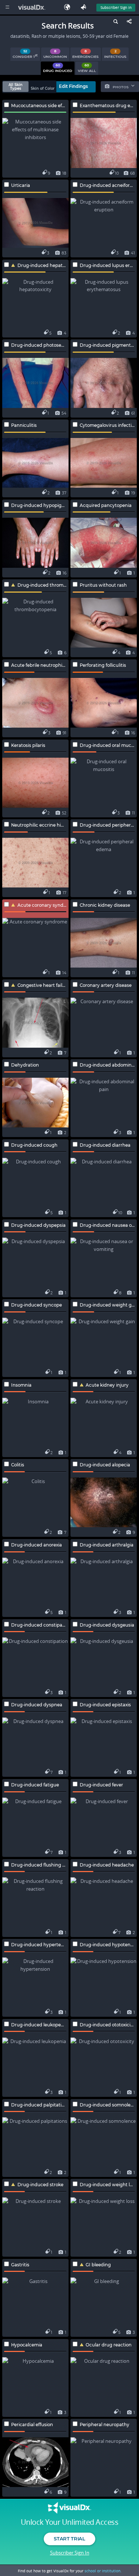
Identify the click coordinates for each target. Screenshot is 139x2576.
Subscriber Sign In (116, 7)
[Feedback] (85, 7)
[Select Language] (69, 7)
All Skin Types (16, 87)
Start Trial (69, 2539)
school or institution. (103, 2571)
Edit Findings (73, 86)
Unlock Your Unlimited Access (69, 2522)
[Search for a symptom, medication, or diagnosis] (115, 23)
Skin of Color (43, 88)
